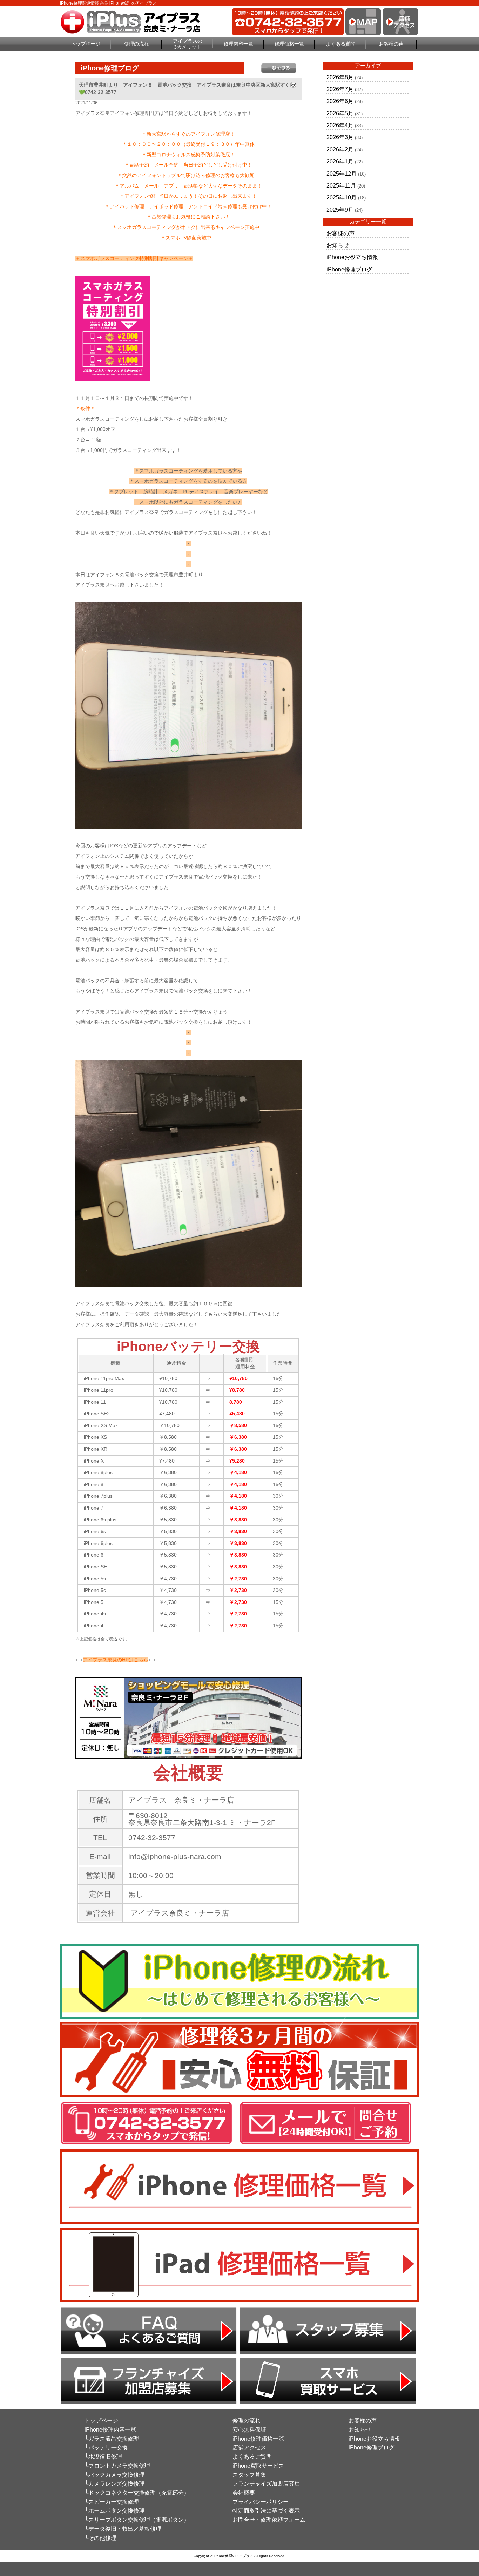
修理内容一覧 (238, 44)
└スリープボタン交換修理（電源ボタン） (137, 2520)
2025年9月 (340, 210)
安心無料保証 (249, 2430)
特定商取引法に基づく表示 (266, 2511)
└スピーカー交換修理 (112, 2502)
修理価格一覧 (289, 44)
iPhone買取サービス (258, 2466)
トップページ (86, 44)
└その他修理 (100, 2538)
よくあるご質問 (252, 2457)
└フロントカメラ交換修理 (117, 2466)
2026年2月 (340, 150)
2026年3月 (340, 137)
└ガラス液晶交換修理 (112, 2439)
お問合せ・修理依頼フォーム (269, 2520)
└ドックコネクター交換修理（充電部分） (137, 2493)
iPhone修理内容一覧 (110, 2430)
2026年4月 (340, 125)
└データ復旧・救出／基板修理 (123, 2529)
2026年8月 (340, 77)
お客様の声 (391, 44)
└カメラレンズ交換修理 (114, 2484)
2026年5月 (340, 113)
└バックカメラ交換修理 (114, 2475)
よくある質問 (340, 44)
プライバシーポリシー (261, 2502)
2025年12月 (342, 174)
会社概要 (244, 2493)
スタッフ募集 (249, 2475)
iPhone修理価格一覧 (258, 2439)
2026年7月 (340, 89)
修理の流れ (136, 44)
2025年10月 (342, 198)
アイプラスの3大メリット (188, 44)
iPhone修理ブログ (349, 269)
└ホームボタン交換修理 (114, 2511)
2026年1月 (340, 161)
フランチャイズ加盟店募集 (266, 2484)
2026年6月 (340, 101)
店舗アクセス (249, 2448)
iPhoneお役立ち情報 (352, 257)
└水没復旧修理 (103, 2457)
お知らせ (338, 245)
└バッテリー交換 (106, 2448)
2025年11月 (341, 186)
